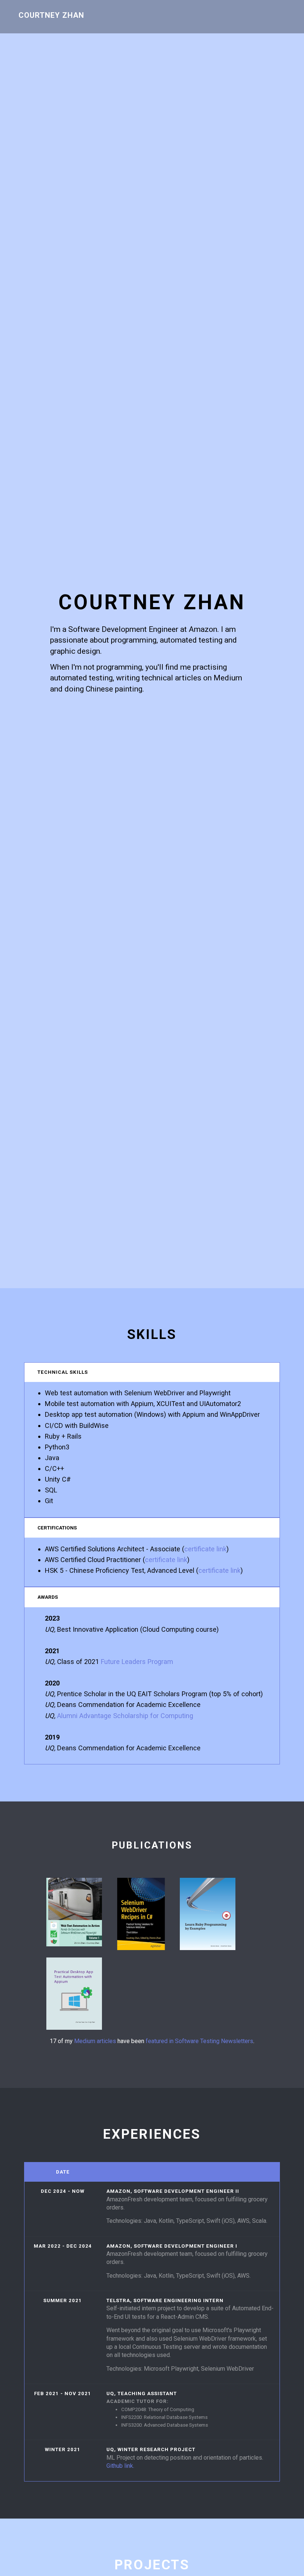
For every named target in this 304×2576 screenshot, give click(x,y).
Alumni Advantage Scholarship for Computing (125, 1716)
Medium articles (95, 2041)
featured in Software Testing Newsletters (199, 2041)
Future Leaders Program (137, 1662)
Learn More (76, 1943)
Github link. (120, 2466)
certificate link (205, 1549)
